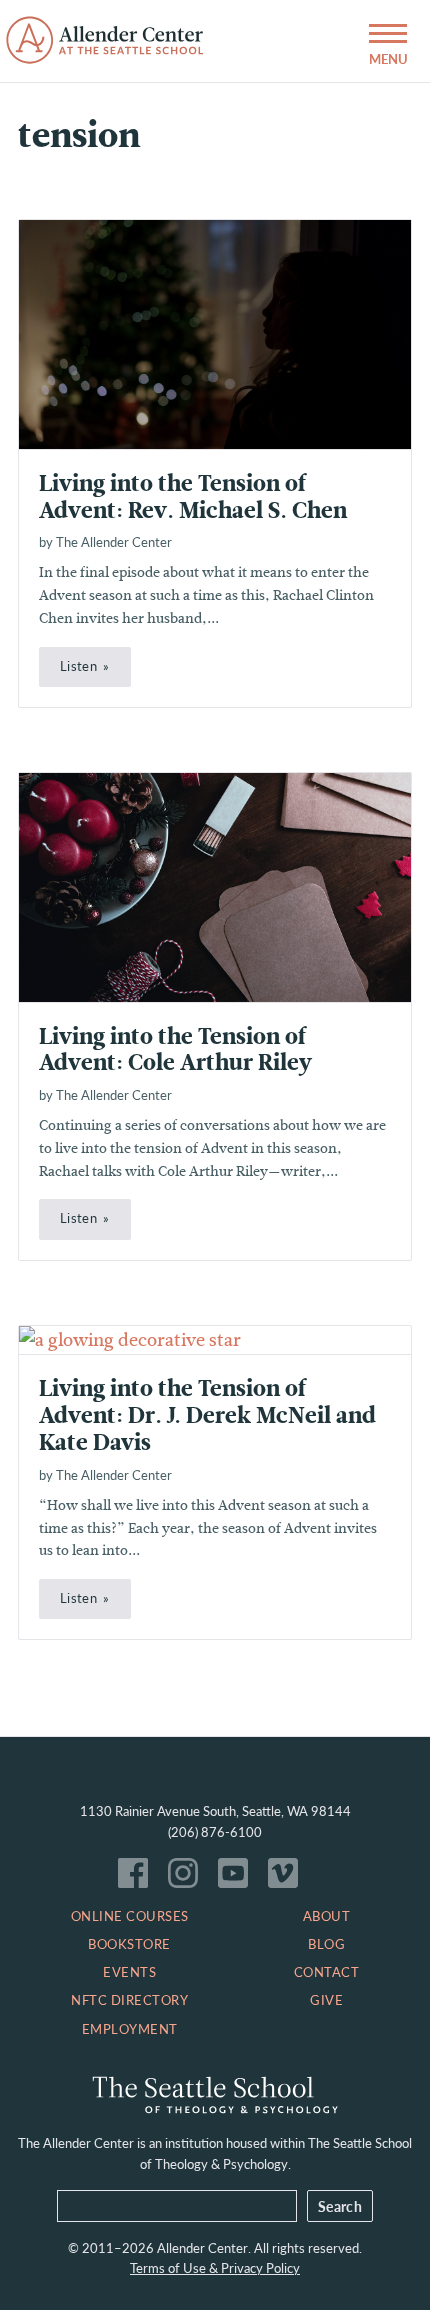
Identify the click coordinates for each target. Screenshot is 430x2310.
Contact (327, 1972)
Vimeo (288, 1878)
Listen (78, 666)
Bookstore (129, 1944)
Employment (130, 2029)
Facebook (138, 1878)
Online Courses (130, 1916)
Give (326, 2000)
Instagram (188, 1878)
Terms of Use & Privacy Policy (215, 2268)
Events (129, 1972)
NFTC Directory (129, 2000)
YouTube (238, 1878)
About (327, 1916)
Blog (326, 1944)
